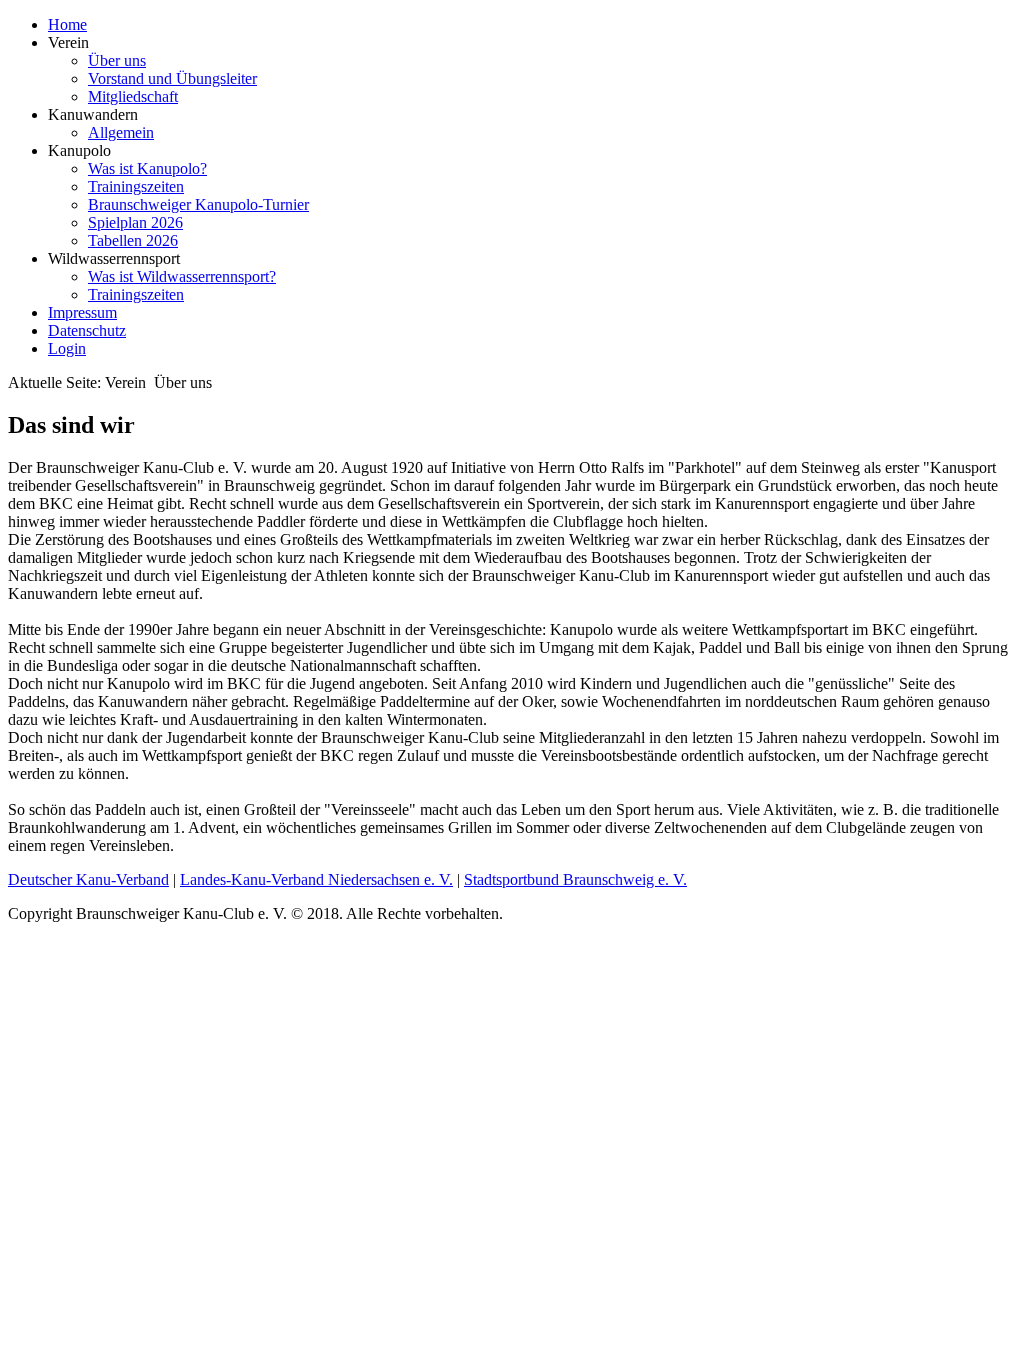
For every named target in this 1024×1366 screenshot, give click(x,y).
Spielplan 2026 (135, 222)
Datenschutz (87, 330)
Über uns (117, 60)
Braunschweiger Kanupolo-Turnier (198, 204)
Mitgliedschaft (133, 96)
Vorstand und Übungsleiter (172, 78)
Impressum (82, 312)
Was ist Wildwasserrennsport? (182, 276)
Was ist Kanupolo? (147, 168)
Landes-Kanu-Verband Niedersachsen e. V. (316, 879)
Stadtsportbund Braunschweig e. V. (575, 879)
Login (67, 348)
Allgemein (121, 132)
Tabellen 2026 (133, 240)
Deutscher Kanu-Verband (88, 879)
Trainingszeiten (136, 186)
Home (67, 24)
